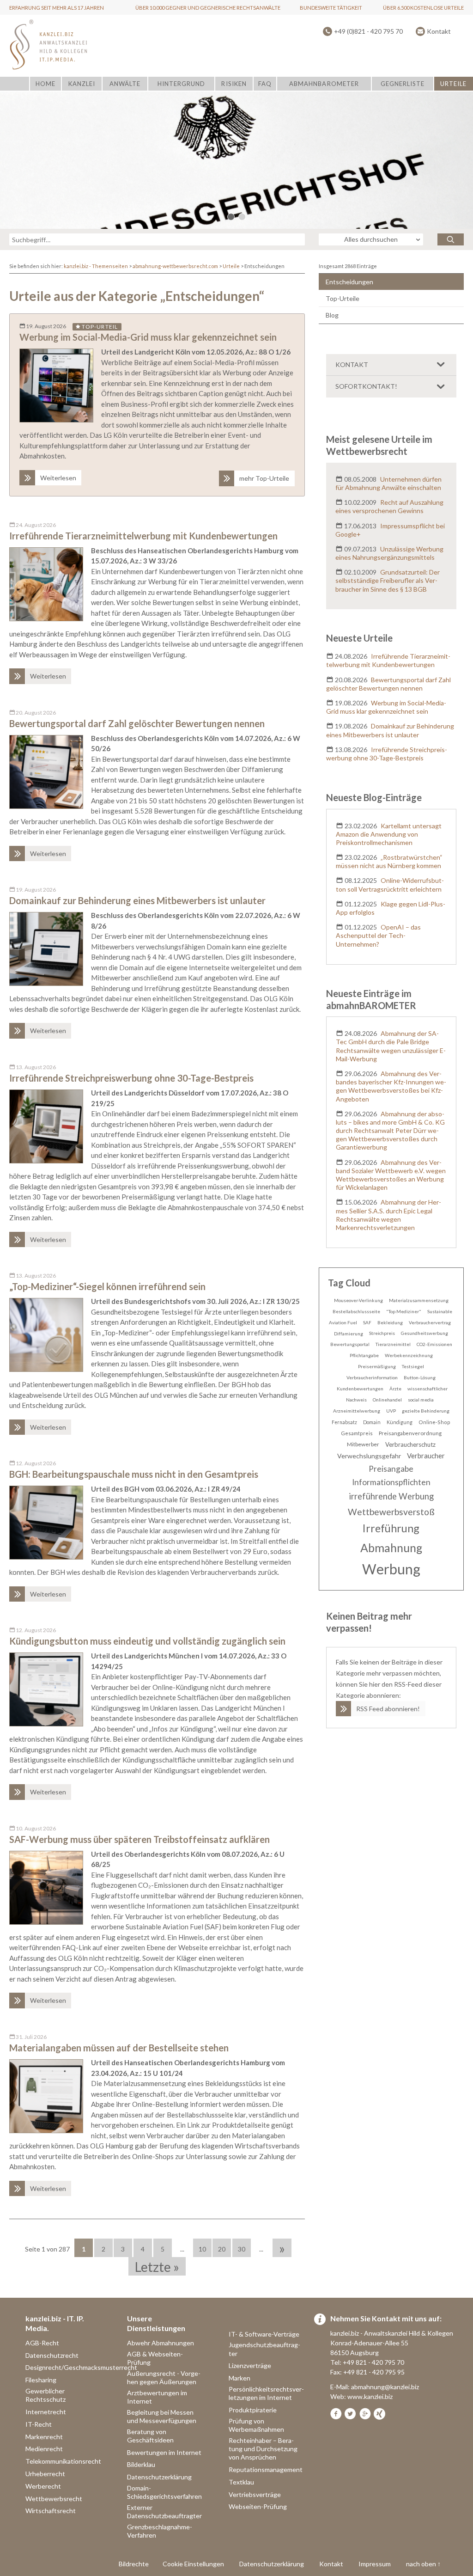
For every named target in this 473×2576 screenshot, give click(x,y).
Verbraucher (426, 1456)
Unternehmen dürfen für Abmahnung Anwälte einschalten (389, 483)
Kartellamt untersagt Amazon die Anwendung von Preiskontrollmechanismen (389, 834)
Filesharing (41, 2380)
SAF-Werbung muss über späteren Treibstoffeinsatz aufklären (139, 1839)
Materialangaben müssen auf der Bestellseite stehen (119, 2048)
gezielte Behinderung (426, 1411)
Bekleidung (390, 1322)
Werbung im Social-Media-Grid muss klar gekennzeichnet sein (148, 337)
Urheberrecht (45, 2474)
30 (242, 2249)
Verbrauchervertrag (430, 1322)
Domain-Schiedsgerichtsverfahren (164, 2492)
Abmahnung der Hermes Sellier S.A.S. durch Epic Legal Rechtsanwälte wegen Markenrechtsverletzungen (389, 1215)
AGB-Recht (42, 2343)
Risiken (234, 84)
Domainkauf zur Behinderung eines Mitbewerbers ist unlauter (137, 900)
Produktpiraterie (253, 2410)
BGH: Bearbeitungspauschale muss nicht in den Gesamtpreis (134, 1474)
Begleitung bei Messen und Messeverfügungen (162, 2416)
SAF (367, 1322)
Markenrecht (44, 2437)
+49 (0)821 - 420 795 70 (368, 31)
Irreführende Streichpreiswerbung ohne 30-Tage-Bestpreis (131, 1078)
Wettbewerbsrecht (54, 2499)
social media (421, 1400)
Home (45, 84)
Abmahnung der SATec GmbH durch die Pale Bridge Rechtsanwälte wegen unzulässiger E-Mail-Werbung (391, 1046)
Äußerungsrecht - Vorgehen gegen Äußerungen (164, 2377)
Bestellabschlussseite (356, 1311)
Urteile (453, 84)
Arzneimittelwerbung (357, 1411)
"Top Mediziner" (404, 1311)
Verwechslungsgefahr (369, 1456)
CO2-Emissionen (434, 1344)
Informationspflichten (391, 1482)
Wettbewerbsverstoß (391, 1512)
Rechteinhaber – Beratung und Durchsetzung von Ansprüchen (263, 2449)
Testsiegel (413, 1366)
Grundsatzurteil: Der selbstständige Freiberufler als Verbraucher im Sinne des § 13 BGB (388, 580)
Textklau (241, 2482)
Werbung (391, 1569)
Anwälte (125, 84)
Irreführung (391, 1528)
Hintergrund (181, 84)
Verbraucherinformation (372, 1377)
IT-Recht (39, 2424)
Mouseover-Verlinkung (358, 1300)
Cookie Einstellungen (193, 2564)
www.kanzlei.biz (370, 2396)
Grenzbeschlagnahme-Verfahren (160, 2531)
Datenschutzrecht (52, 2355)
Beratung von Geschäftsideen (150, 2436)
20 (222, 2249)
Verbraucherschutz (410, 1444)
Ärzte (395, 1389)
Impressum (375, 2564)
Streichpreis (382, 1333)
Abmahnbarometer (324, 84)
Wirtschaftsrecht (51, 2511)
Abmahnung (391, 1548)
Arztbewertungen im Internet (157, 2397)
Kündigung (400, 1422)
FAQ (265, 84)
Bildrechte (134, 2564)
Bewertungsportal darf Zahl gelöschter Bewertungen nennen (137, 723)
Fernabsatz (344, 1422)
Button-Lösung (420, 1377)
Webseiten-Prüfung (258, 2506)
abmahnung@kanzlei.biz (385, 2387)
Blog (332, 315)
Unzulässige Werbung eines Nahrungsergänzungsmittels (390, 553)
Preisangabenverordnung (410, 1433)
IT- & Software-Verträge (264, 2334)
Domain (372, 1422)
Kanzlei (82, 84)
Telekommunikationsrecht (63, 2461)
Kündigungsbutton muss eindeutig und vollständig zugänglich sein (147, 1641)
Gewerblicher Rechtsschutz (45, 2395)
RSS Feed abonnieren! (388, 1709)
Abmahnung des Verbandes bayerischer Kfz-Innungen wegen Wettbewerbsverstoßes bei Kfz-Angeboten (391, 1086)
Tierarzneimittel (393, 1344)
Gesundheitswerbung (424, 1333)
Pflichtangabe (364, 1355)
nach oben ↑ (423, 2564)
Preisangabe (391, 1469)
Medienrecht (44, 2449)
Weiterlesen (58, 478)
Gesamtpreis (357, 1433)
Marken (240, 2378)
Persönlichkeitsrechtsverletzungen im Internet (266, 2393)
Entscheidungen (349, 282)
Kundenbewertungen (360, 1389)
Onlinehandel (387, 1400)
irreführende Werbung (391, 1496)
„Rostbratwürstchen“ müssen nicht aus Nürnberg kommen (389, 861)
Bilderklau (141, 2464)
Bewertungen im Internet (164, 2452)
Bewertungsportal (350, 1344)
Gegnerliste (403, 84)
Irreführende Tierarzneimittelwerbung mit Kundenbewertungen (143, 536)
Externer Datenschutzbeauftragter (164, 2512)
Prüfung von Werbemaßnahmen (256, 2425)
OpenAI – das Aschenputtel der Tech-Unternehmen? (379, 935)
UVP (391, 1411)
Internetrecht (46, 2412)
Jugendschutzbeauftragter (264, 2349)
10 (202, 2249)
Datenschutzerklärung (159, 2477)
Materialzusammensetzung (419, 1300)
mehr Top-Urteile (264, 478)
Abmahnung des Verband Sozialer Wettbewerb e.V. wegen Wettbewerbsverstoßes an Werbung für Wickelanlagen (391, 1175)
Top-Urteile (343, 298)
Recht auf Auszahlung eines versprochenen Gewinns (390, 506)
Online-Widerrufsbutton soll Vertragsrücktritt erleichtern (390, 884)
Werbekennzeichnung (409, 1355)
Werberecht (43, 2486)
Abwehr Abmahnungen (161, 2343)
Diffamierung (349, 1334)
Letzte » (157, 2267)
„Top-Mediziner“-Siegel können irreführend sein (107, 1286)
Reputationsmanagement (266, 2469)
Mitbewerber (363, 1444)
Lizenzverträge (250, 2365)
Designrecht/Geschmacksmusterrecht (81, 2367)
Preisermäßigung (377, 1366)
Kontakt (439, 31)
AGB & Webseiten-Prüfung (155, 2358)
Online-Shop (434, 1422)
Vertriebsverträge (255, 2494)
